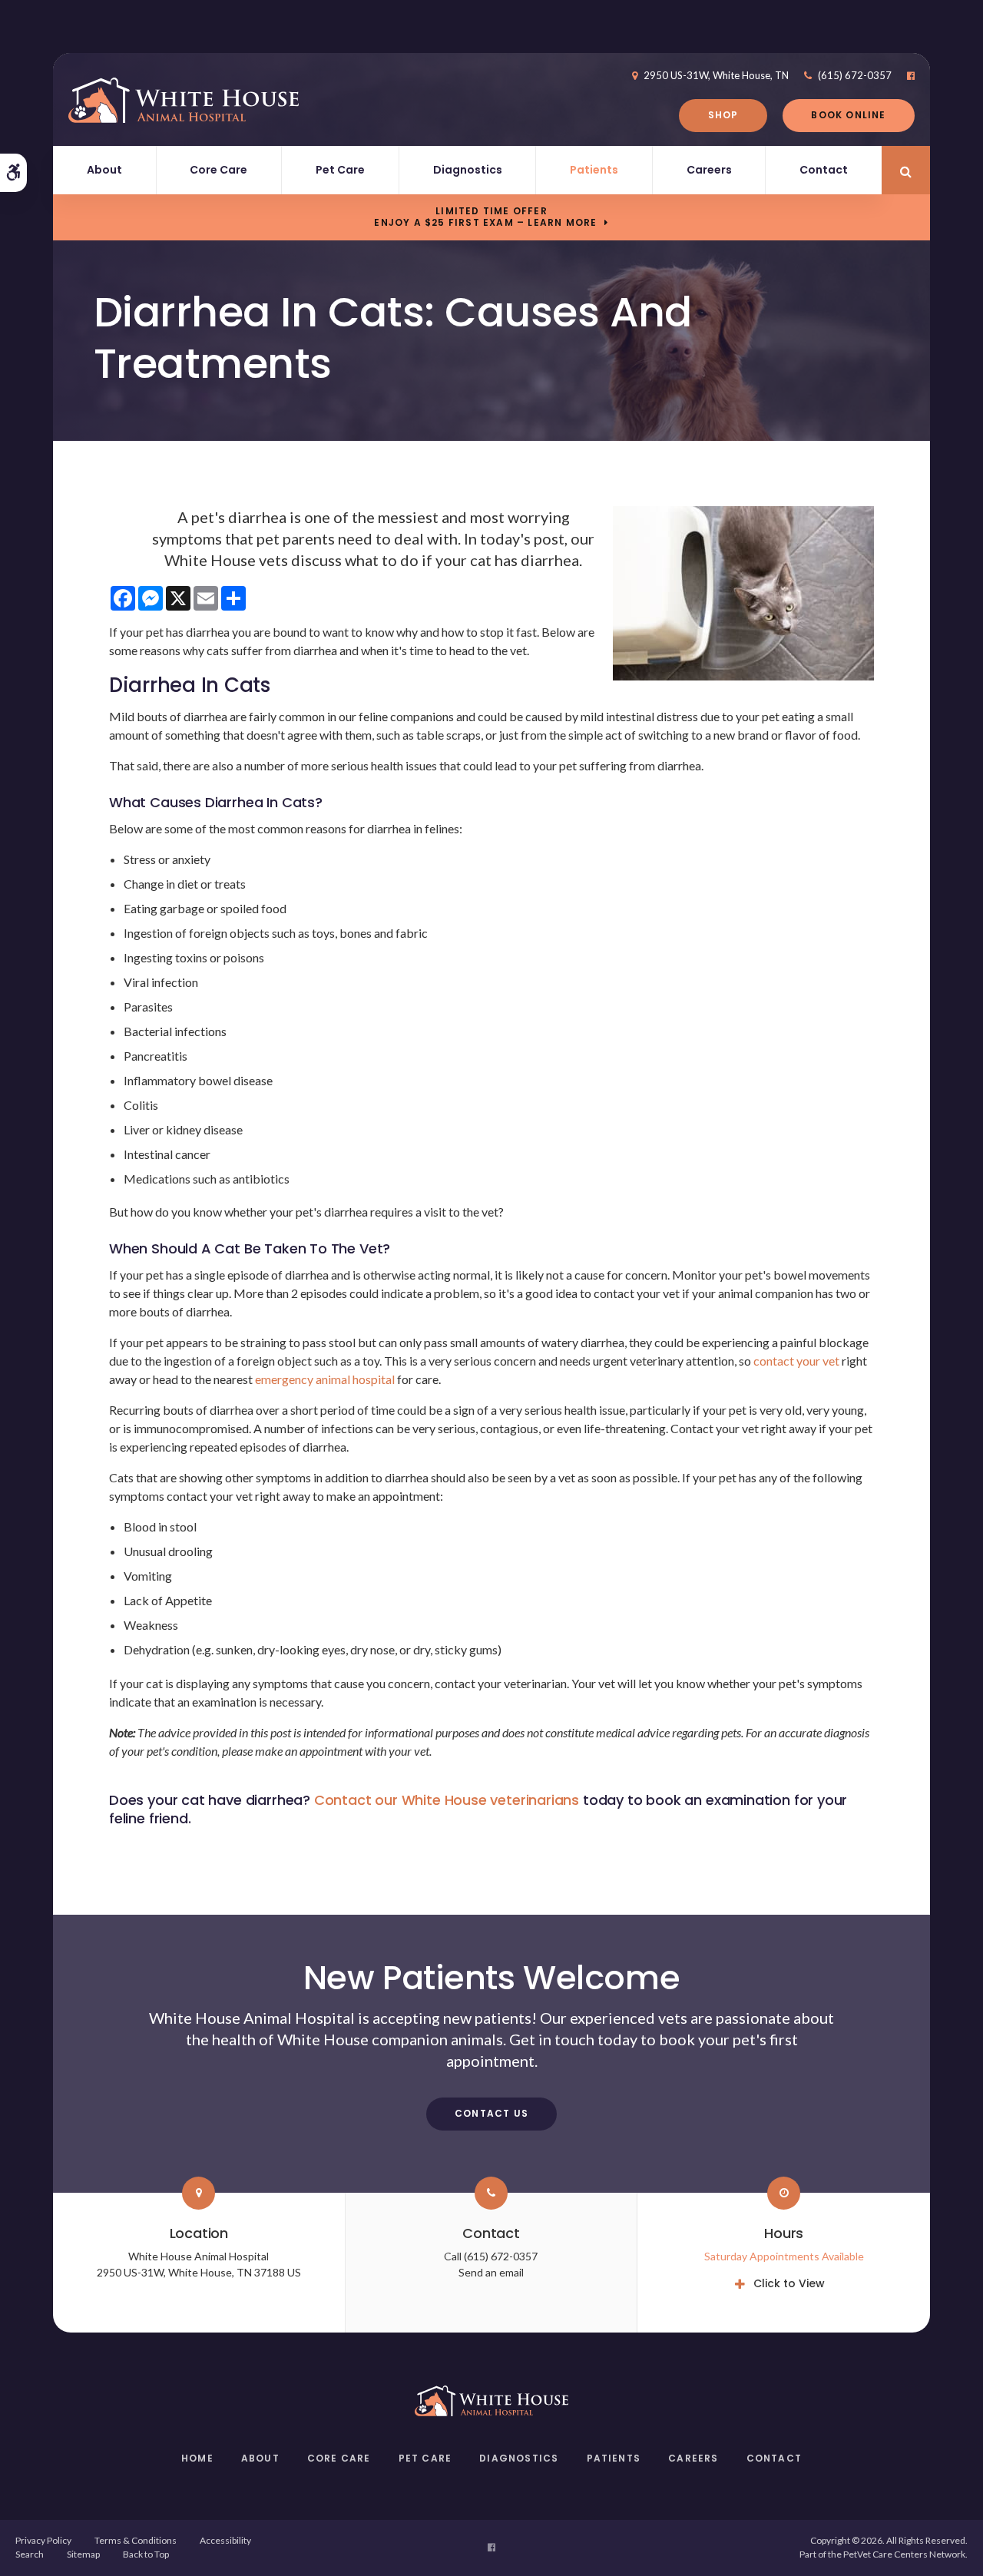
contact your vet (796, 1361)
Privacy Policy (43, 2540)
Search (30, 2554)
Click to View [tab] (789, 2283)
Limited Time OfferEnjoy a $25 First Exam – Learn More (485, 217)
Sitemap (83, 2554)
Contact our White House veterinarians (447, 1800)
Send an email (491, 2272)
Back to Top (146, 2554)
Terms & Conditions (136, 2540)
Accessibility (225, 2540)
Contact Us (491, 2113)
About (104, 170)
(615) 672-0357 (855, 75)
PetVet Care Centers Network (904, 2554)
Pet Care (340, 170)
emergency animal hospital (325, 1379)
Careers (709, 170)
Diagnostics (468, 170)
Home (197, 2458)
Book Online (848, 115)
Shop (723, 115)
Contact (824, 170)
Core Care (218, 170)
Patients (594, 170)
